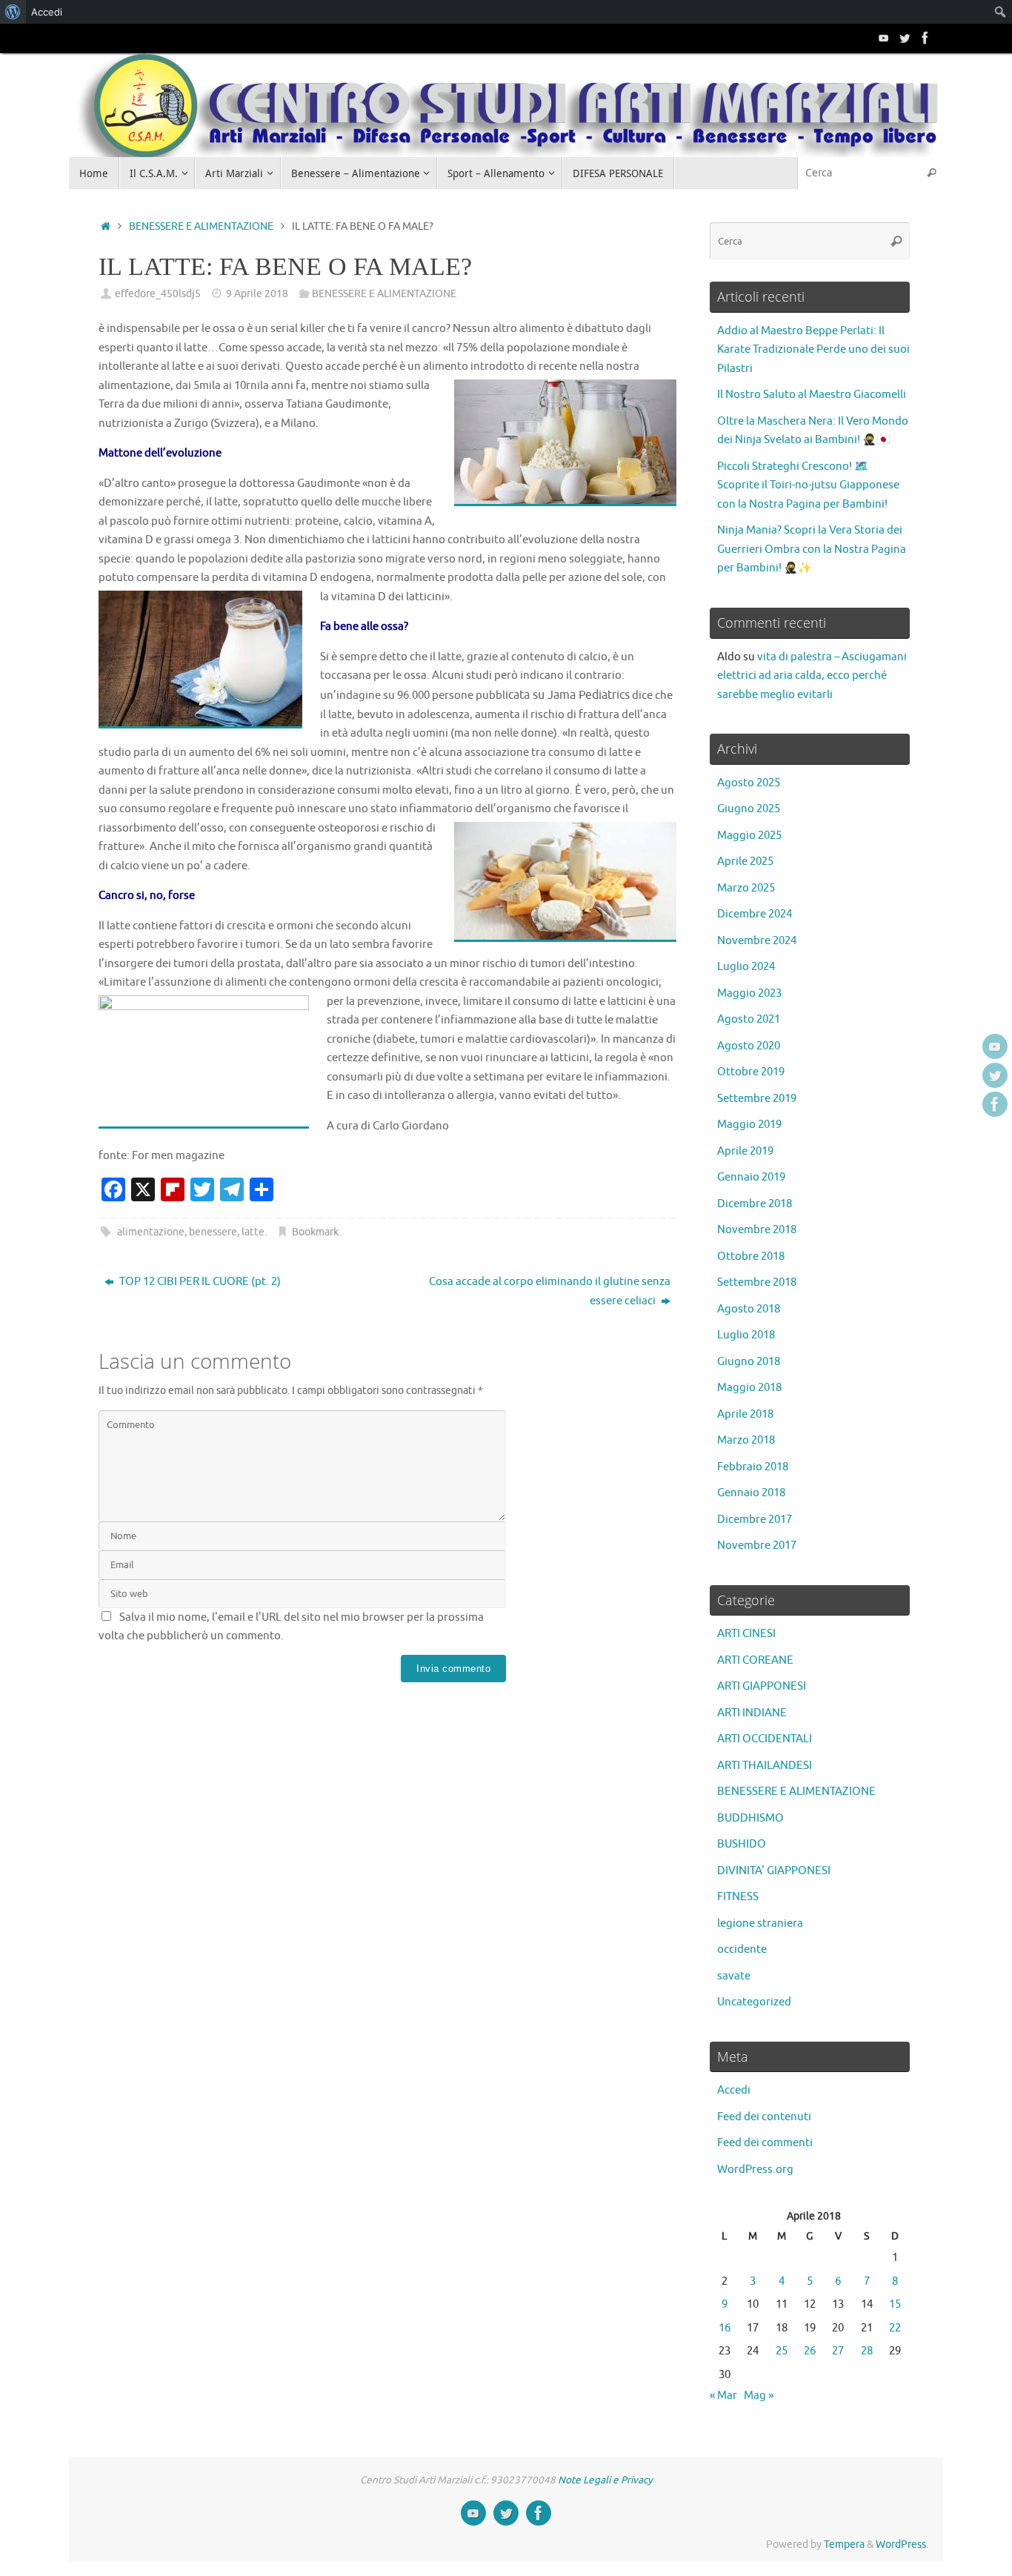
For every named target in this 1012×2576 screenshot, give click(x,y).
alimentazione (151, 1232)
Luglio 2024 (746, 967)
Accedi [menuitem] (47, 12)
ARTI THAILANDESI (765, 1766)
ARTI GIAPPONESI (762, 1686)
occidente (742, 1949)
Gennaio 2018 (751, 1493)
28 (867, 2351)
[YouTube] (884, 38)
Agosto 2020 (749, 1046)
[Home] (106, 226)
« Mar (723, 2396)
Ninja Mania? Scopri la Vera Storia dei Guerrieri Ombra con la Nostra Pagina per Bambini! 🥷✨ (812, 549)
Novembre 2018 (757, 1230)
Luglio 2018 (746, 1335)
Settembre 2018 (757, 1282)
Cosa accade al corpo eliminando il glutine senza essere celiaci (550, 1291)
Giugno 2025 (749, 809)
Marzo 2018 (746, 1440)
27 (838, 2351)
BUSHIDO (742, 1844)
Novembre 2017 (757, 1546)
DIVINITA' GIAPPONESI (774, 1871)
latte (253, 1232)
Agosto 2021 (749, 1019)
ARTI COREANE (755, 1660)
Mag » (759, 2396)
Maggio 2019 (749, 1125)
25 (782, 2351)
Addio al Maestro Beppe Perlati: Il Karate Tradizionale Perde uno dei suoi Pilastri (813, 350)
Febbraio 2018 (753, 1467)
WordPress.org (755, 2170)
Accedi (734, 2090)
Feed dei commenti (765, 2143)
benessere (213, 1232)
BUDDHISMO (750, 1818)
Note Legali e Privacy (605, 2480)
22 (895, 2328)
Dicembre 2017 (755, 1520)
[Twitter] (905, 38)
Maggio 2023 (749, 993)
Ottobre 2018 (751, 1257)
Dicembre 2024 (755, 914)
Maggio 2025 (749, 836)
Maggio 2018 (749, 1388)
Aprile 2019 (745, 1151)
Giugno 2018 (749, 1362)
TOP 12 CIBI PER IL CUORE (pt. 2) (199, 1282)
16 (725, 2328)
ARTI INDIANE (752, 1713)
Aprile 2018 (745, 1414)
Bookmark (315, 1232)
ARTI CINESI (746, 1634)
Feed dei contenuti (764, 2117)
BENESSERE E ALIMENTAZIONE (201, 226)
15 (895, 2304)
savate (734, 1976)
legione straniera (760, 1923)
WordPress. (902, 2545)
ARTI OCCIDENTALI (765, 1739)
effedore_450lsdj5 (158, 294)
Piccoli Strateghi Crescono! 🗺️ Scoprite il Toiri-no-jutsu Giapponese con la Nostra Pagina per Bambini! (808, 485)
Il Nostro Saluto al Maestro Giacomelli (812, 395)
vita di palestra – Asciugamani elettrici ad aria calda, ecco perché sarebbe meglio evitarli (812, 676)
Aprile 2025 (745, 862)
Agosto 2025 (749, 783)
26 (810, 2351)
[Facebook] (925, 38)
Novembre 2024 (757, 941)
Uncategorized (754, 2002)
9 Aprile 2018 (257, 294)
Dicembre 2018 (755, 1204)
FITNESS (738, 1897)
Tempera (844, 2545)
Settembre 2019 (757, 1099)
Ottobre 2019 (751, 1072)
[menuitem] (13, 12)
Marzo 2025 (746, 888)
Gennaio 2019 (751, 1177)
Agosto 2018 (749, 1309)
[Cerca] (931, 173)
